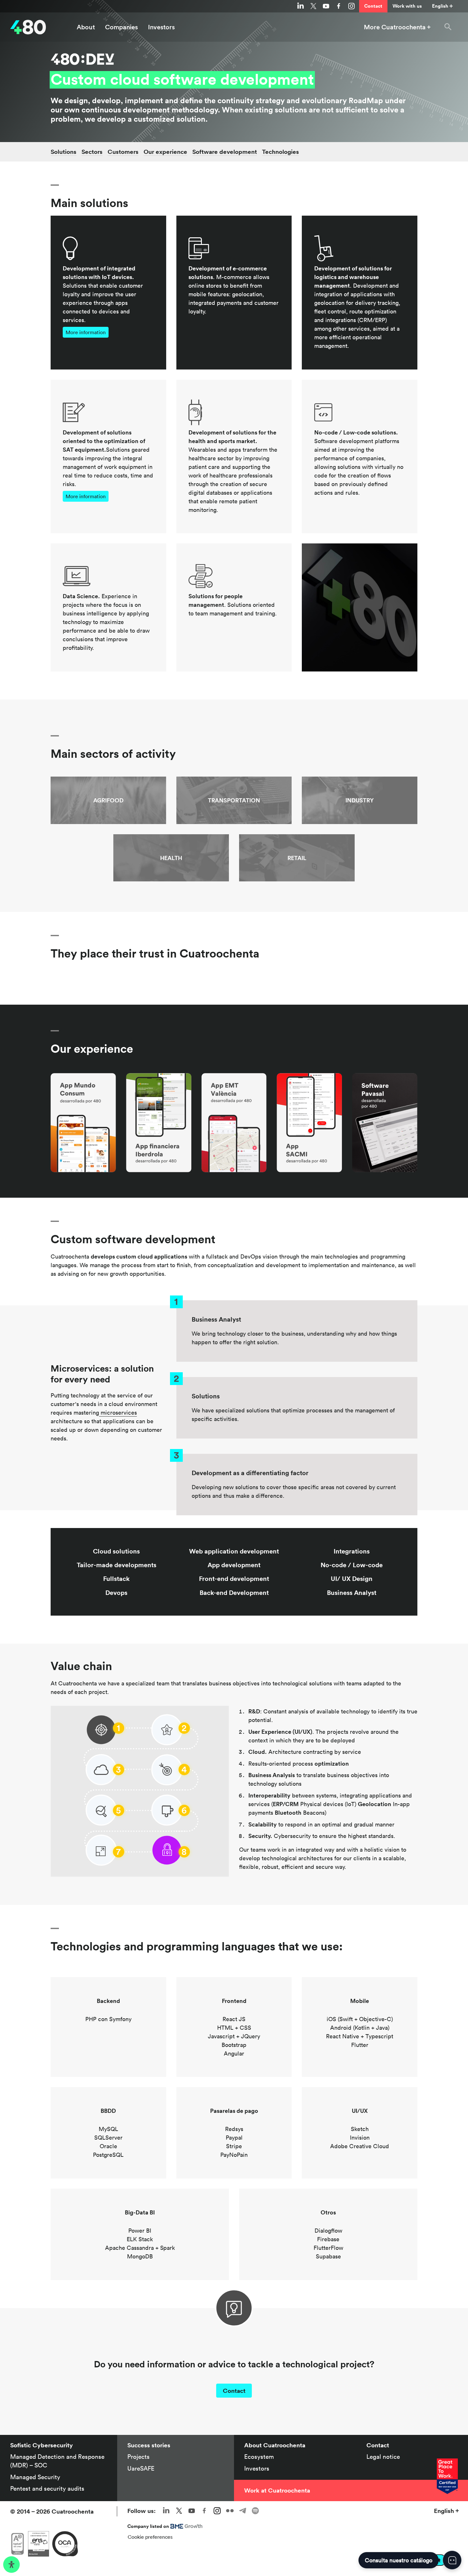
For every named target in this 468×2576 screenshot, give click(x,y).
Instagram (351, 6)
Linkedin (301, 6)
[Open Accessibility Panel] (11, 2565)
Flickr (230, 2511)
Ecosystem (259, 2457)
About (86, 27)
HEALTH (171, 858)
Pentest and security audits (47, 2488)
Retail (297, 858)
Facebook (339, 6)
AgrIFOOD (108, 800)
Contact (373, 6)
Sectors (92, 152)
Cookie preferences (150, 2537)
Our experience (165, 152)
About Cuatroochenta (275, 2445)
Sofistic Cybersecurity (42, 2445)
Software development (225, 152)
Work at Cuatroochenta (277, 2490)
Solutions (64, 152)
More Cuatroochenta (395, 27)
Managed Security (35, 2477)
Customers (123, 152)
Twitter (313, 6)
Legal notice (383, 2457)
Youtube (326, 6)
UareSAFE (141, 2468)
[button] (448, 27)
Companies (121, 27)
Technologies (280, 152)
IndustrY (360, 800)
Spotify (255, 2511)
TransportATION (234, 800)
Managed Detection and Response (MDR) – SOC (57, 2461)
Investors (161, 27)
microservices (118, 1413)
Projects (138, 2457)
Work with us (407, 6)
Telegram (243, 2511)
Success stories (149, 2445)
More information (86, 332)
